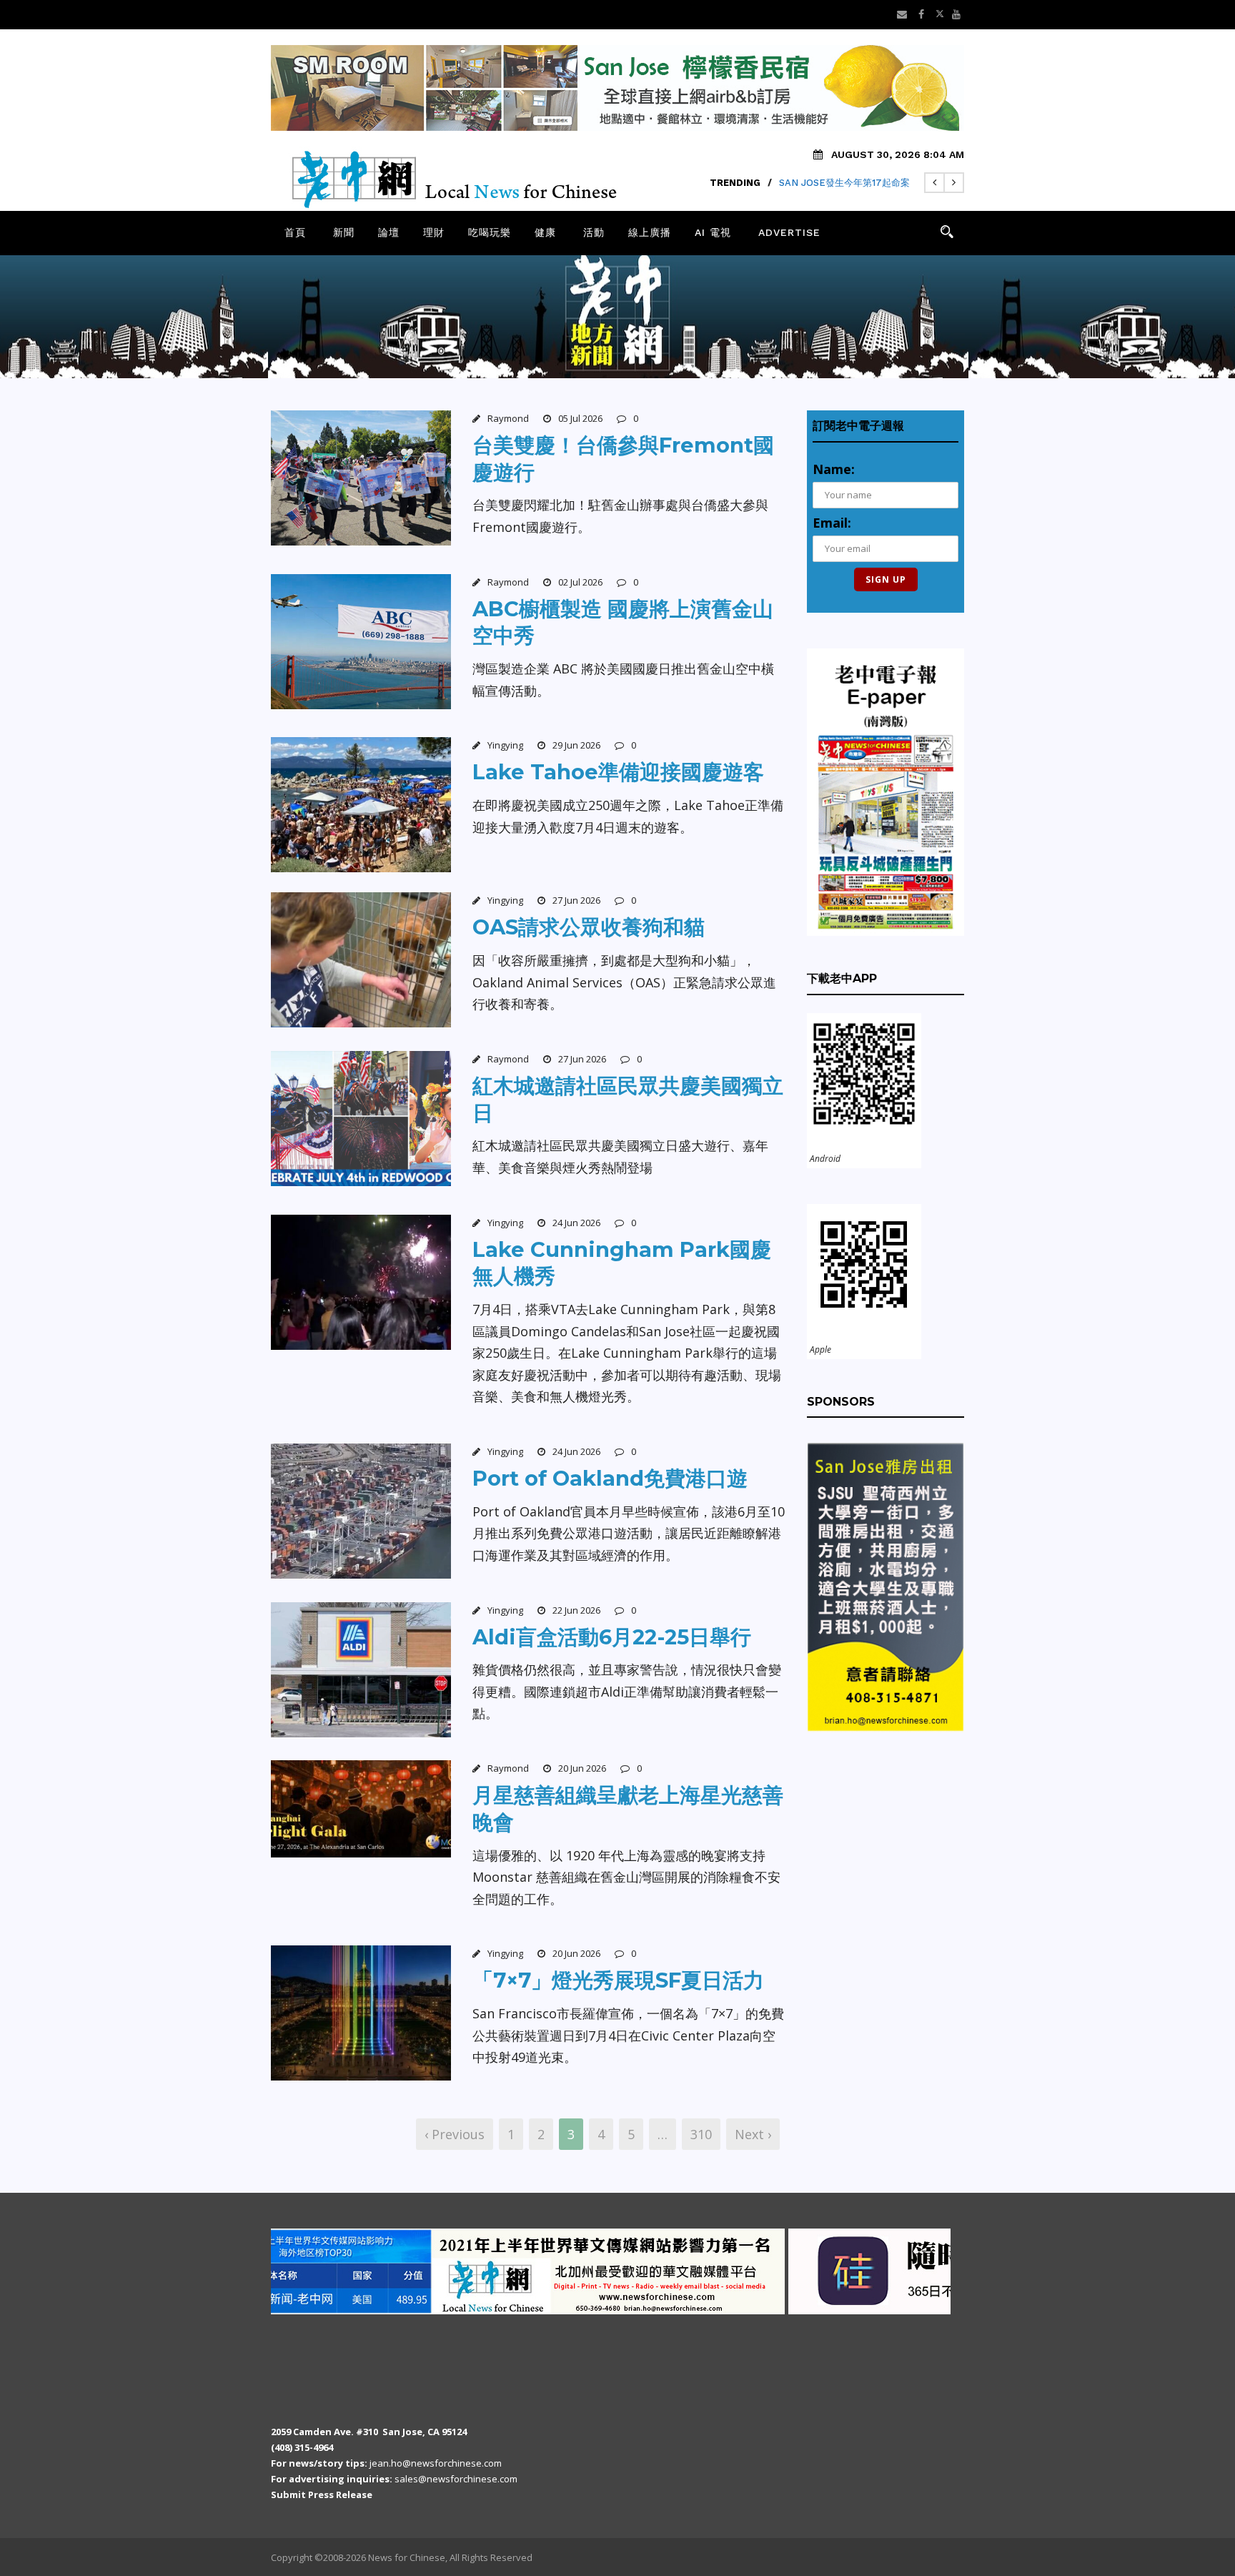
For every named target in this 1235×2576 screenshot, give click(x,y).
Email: (832, 523)
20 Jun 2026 (582, 1768)
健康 (545, 232)
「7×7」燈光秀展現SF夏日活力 (618, 1980)
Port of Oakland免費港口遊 (610, 1478)
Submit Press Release (322, 2494)
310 (701, 2134)
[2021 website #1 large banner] (374, 2271)
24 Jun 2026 (576, 1223)
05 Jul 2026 (580, 418)
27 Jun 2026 (576, 900)
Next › (753, 2134)
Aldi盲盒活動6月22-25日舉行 (612, 1637)
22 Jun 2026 (576, 1610)
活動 (594, 232)
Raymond (508, 418)
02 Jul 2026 (580, 582)
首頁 (295, 232)
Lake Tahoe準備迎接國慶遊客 (618, 772)
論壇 (389, 232)
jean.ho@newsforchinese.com (436, 2463)
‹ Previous (455, 2134)
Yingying (505, 745)
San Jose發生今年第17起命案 (844, 183)
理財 (434, 232)
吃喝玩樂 (490, 232)
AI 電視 (713, 232)
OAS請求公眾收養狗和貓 (589, 927)
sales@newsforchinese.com (456, 2479)
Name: (834, 469)
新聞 (344, 232)
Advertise (789, 232)
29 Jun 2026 (576, 745)
